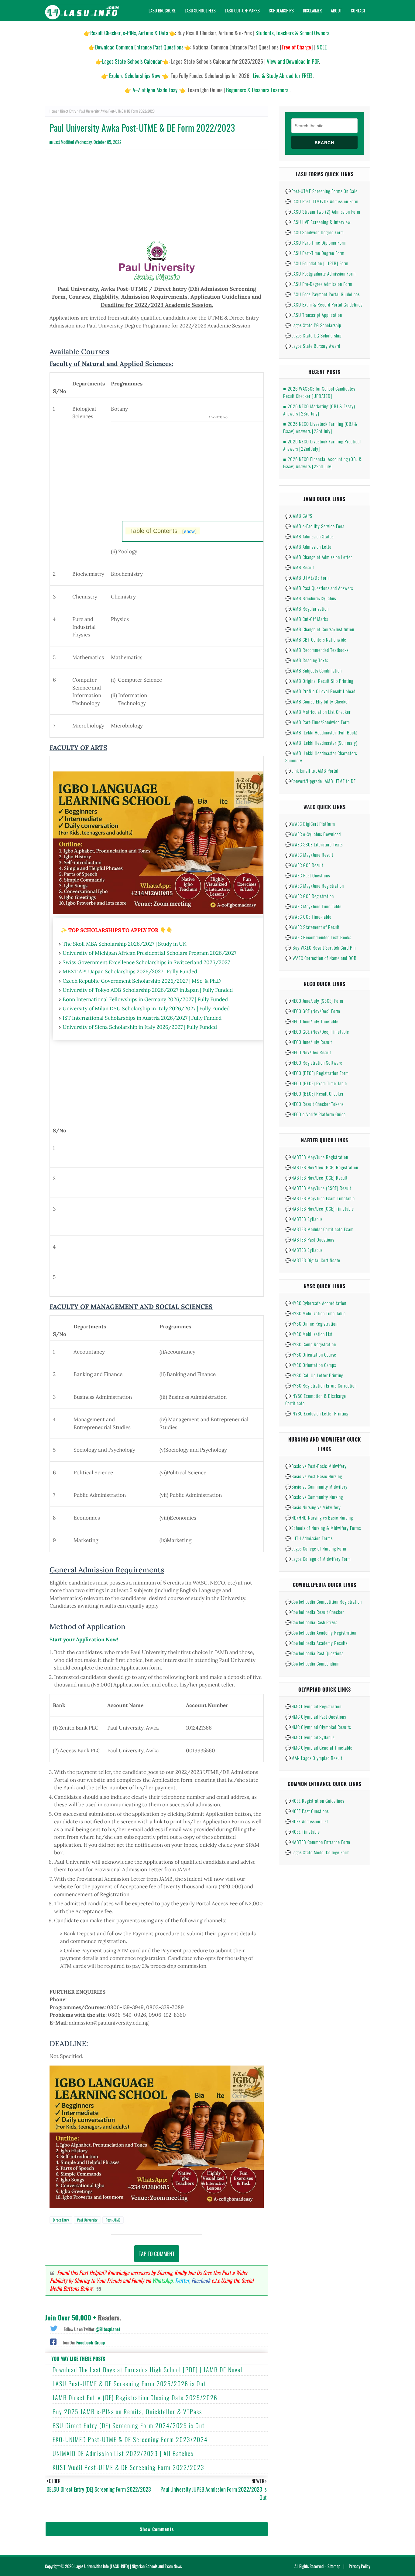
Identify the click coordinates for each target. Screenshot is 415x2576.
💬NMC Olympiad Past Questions (316, 1717)
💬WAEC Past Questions (308, 875)
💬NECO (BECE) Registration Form (317, 1073)
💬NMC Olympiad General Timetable (319, 1747)
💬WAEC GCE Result (304, 865)
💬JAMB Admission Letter (309, 547)
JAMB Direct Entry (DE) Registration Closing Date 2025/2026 (135, 2398)
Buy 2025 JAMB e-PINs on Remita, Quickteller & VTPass (127, 2412)
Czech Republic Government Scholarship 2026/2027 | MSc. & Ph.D (142, 981)
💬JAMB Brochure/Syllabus (311, 598)
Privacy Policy (359, 2566)
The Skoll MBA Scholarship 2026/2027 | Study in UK (125, 944)
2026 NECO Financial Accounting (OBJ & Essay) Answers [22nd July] (322, 463)
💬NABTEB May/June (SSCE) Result (318, 1188)
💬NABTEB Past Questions (310, 1239)
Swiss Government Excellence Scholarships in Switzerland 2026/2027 (146, 962)
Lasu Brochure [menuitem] (162, 10)
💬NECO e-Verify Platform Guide (316, 1114)
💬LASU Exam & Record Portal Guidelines (324, 304)
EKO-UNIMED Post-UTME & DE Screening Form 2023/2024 (130, 2439)
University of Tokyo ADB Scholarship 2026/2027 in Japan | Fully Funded (148, 990)
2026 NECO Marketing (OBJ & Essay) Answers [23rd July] (319, 410)
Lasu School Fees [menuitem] (200, 10)
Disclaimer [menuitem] (312, 10)
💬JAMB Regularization (307, 608)
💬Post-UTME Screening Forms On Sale (321, 191)
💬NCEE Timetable (303, 1832)
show (189, 531)
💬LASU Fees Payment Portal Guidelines (322, 294)
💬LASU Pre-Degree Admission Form (319, 284)
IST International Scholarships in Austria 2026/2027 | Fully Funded (142, 1018)
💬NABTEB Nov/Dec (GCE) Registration (322, 1167)
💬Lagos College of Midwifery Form (318, 1559)
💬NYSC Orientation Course (311, 1354)
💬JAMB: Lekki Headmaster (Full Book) (321, 732)
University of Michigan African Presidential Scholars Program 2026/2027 (149, 953)
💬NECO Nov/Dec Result (308, 1052)
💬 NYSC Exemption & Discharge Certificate (316, 1399)
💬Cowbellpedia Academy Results (316, 1643)
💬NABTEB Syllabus (304, 1219)
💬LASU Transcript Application (314, 315)
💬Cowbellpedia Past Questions (314, 1653)
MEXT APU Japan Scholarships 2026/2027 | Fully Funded (130, 971)
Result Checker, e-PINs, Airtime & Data (129, 33)
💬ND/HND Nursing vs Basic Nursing (319, 1517)
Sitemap (334, 2566)
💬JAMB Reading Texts (307, 660)
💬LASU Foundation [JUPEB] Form (317, 263)
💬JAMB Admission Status (309, 536)
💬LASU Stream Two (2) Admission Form (323, 212)
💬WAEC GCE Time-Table (308, 917)
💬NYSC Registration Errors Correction (321, 1385)
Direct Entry (68, 111)
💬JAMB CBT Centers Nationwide (316, 639)
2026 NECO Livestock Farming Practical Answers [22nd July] (322, 445)
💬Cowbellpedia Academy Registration (321, 1632)
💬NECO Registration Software (314, 1063)
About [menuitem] (336, 10)
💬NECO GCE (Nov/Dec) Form (313, 1011)
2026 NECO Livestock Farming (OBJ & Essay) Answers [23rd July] (320, 427)
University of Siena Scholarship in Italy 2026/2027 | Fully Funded (140, 1027)
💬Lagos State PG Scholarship (313, 325)
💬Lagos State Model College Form (317, 1852)
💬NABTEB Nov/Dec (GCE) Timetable (320, 1208)
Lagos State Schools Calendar (132, 61)
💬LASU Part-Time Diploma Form (316, 242)
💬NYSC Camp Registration (311, 1344)
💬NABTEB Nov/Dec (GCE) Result (316, 1178)
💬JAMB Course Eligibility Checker (317, 701)
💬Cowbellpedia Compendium (312, 1663)
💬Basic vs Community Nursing (314, 1497)
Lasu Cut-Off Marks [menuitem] (242, 10)
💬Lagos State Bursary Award (313, 346)
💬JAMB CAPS (299, 516)
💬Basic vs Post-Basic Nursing (314, 1476)
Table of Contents (163, 531)
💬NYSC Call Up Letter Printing (314, 1375)
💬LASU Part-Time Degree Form (315, 253)
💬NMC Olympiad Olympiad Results (318, 1727)
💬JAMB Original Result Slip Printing (319, 681)
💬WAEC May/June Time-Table (313, 906)
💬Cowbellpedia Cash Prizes (311, 1622)
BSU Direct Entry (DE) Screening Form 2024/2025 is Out (129, 2425)
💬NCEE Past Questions (307, 1811)
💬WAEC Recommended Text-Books (318, 937)
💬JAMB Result (300, 567)
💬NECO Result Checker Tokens (314, 1104)
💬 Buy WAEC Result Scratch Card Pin (321, 947)
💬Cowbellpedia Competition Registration (324, 1602)
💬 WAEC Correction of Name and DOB (321, 958)
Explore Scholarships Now (135, 76)
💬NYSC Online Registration (311, 1324)
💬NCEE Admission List (307, 1821)
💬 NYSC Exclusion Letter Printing (317, 1413)
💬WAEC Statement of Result (312, 927)
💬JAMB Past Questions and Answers (319, 588)
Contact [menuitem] (358, 10)
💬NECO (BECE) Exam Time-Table (316, 1083)
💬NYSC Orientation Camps (311, 1365)
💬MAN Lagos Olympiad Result (314, 1758)
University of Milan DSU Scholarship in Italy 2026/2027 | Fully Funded (146, 1008)
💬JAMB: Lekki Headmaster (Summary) (321, 743)
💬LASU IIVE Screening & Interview (318, 222)
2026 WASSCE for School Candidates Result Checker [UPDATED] (319, 392)
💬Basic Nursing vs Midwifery (313, 1507)
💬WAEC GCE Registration (310, 896)
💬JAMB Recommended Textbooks (317, 650)
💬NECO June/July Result (309, 1042)
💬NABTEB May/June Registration (317, 1157)
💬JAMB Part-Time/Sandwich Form (318, 722)
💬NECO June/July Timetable (312, 1021)
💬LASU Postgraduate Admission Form (321, 273)
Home (53, 111)
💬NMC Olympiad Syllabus (310, 1737)
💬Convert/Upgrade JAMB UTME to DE (321, 781)
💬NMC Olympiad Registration (313, 1706)
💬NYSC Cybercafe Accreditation (316, 1303)
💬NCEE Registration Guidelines (315, 1801)
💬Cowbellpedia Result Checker (315, 1612)
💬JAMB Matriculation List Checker (318, 712)
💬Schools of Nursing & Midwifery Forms (323, 1528)
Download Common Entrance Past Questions (139, 47)
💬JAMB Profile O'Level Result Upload (320, 691)
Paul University (87, 2220)
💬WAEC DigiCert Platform (310, 824)
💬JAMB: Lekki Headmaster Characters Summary (321, 757)
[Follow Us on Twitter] (54, 2328)
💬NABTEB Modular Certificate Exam (319, 1229)
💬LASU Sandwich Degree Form (315, 232)
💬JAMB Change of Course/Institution (320, 629)
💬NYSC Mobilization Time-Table (316, 1313)
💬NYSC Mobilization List (309, 1334)
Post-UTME (113, 2220)
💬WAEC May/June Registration (315, 886)
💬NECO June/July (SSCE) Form (314, 1001)
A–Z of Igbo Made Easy (155, 90)
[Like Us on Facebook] (53, 2341)
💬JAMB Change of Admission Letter (319, 557)
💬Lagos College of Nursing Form (316, 1548)
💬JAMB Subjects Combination (314, 670)
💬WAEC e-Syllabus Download (313, 834)
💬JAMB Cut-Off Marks (307, 619)
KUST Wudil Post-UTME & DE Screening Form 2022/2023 (129, 2467)
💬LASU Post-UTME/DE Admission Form (322, 201)
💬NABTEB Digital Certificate (313, 1260)
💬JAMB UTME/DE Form (308, 578)
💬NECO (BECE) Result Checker (314, 1093)
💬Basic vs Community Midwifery (316, 1486)
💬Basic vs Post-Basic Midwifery (316, 1466)
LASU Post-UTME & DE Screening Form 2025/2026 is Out (129, 2384)
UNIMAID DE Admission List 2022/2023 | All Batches (123, 2453)
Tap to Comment (157, 2254)
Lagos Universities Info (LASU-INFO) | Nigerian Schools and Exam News (128, 2566)
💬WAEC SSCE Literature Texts (314, 844)
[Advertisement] (157, 198)
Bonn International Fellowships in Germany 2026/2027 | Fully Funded (145, 999)
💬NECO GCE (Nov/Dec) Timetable (317, 1032)
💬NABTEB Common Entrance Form (318, 1842)
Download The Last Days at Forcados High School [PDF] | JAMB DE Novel (147, 2370)
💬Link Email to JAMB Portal (312, 771)
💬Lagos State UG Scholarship (313, 335)
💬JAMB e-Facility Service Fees (315, 526)
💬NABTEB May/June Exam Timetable (320, 1198)
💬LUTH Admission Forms (309, 1538)
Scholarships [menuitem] (281, 10)
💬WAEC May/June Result (309, 855)
